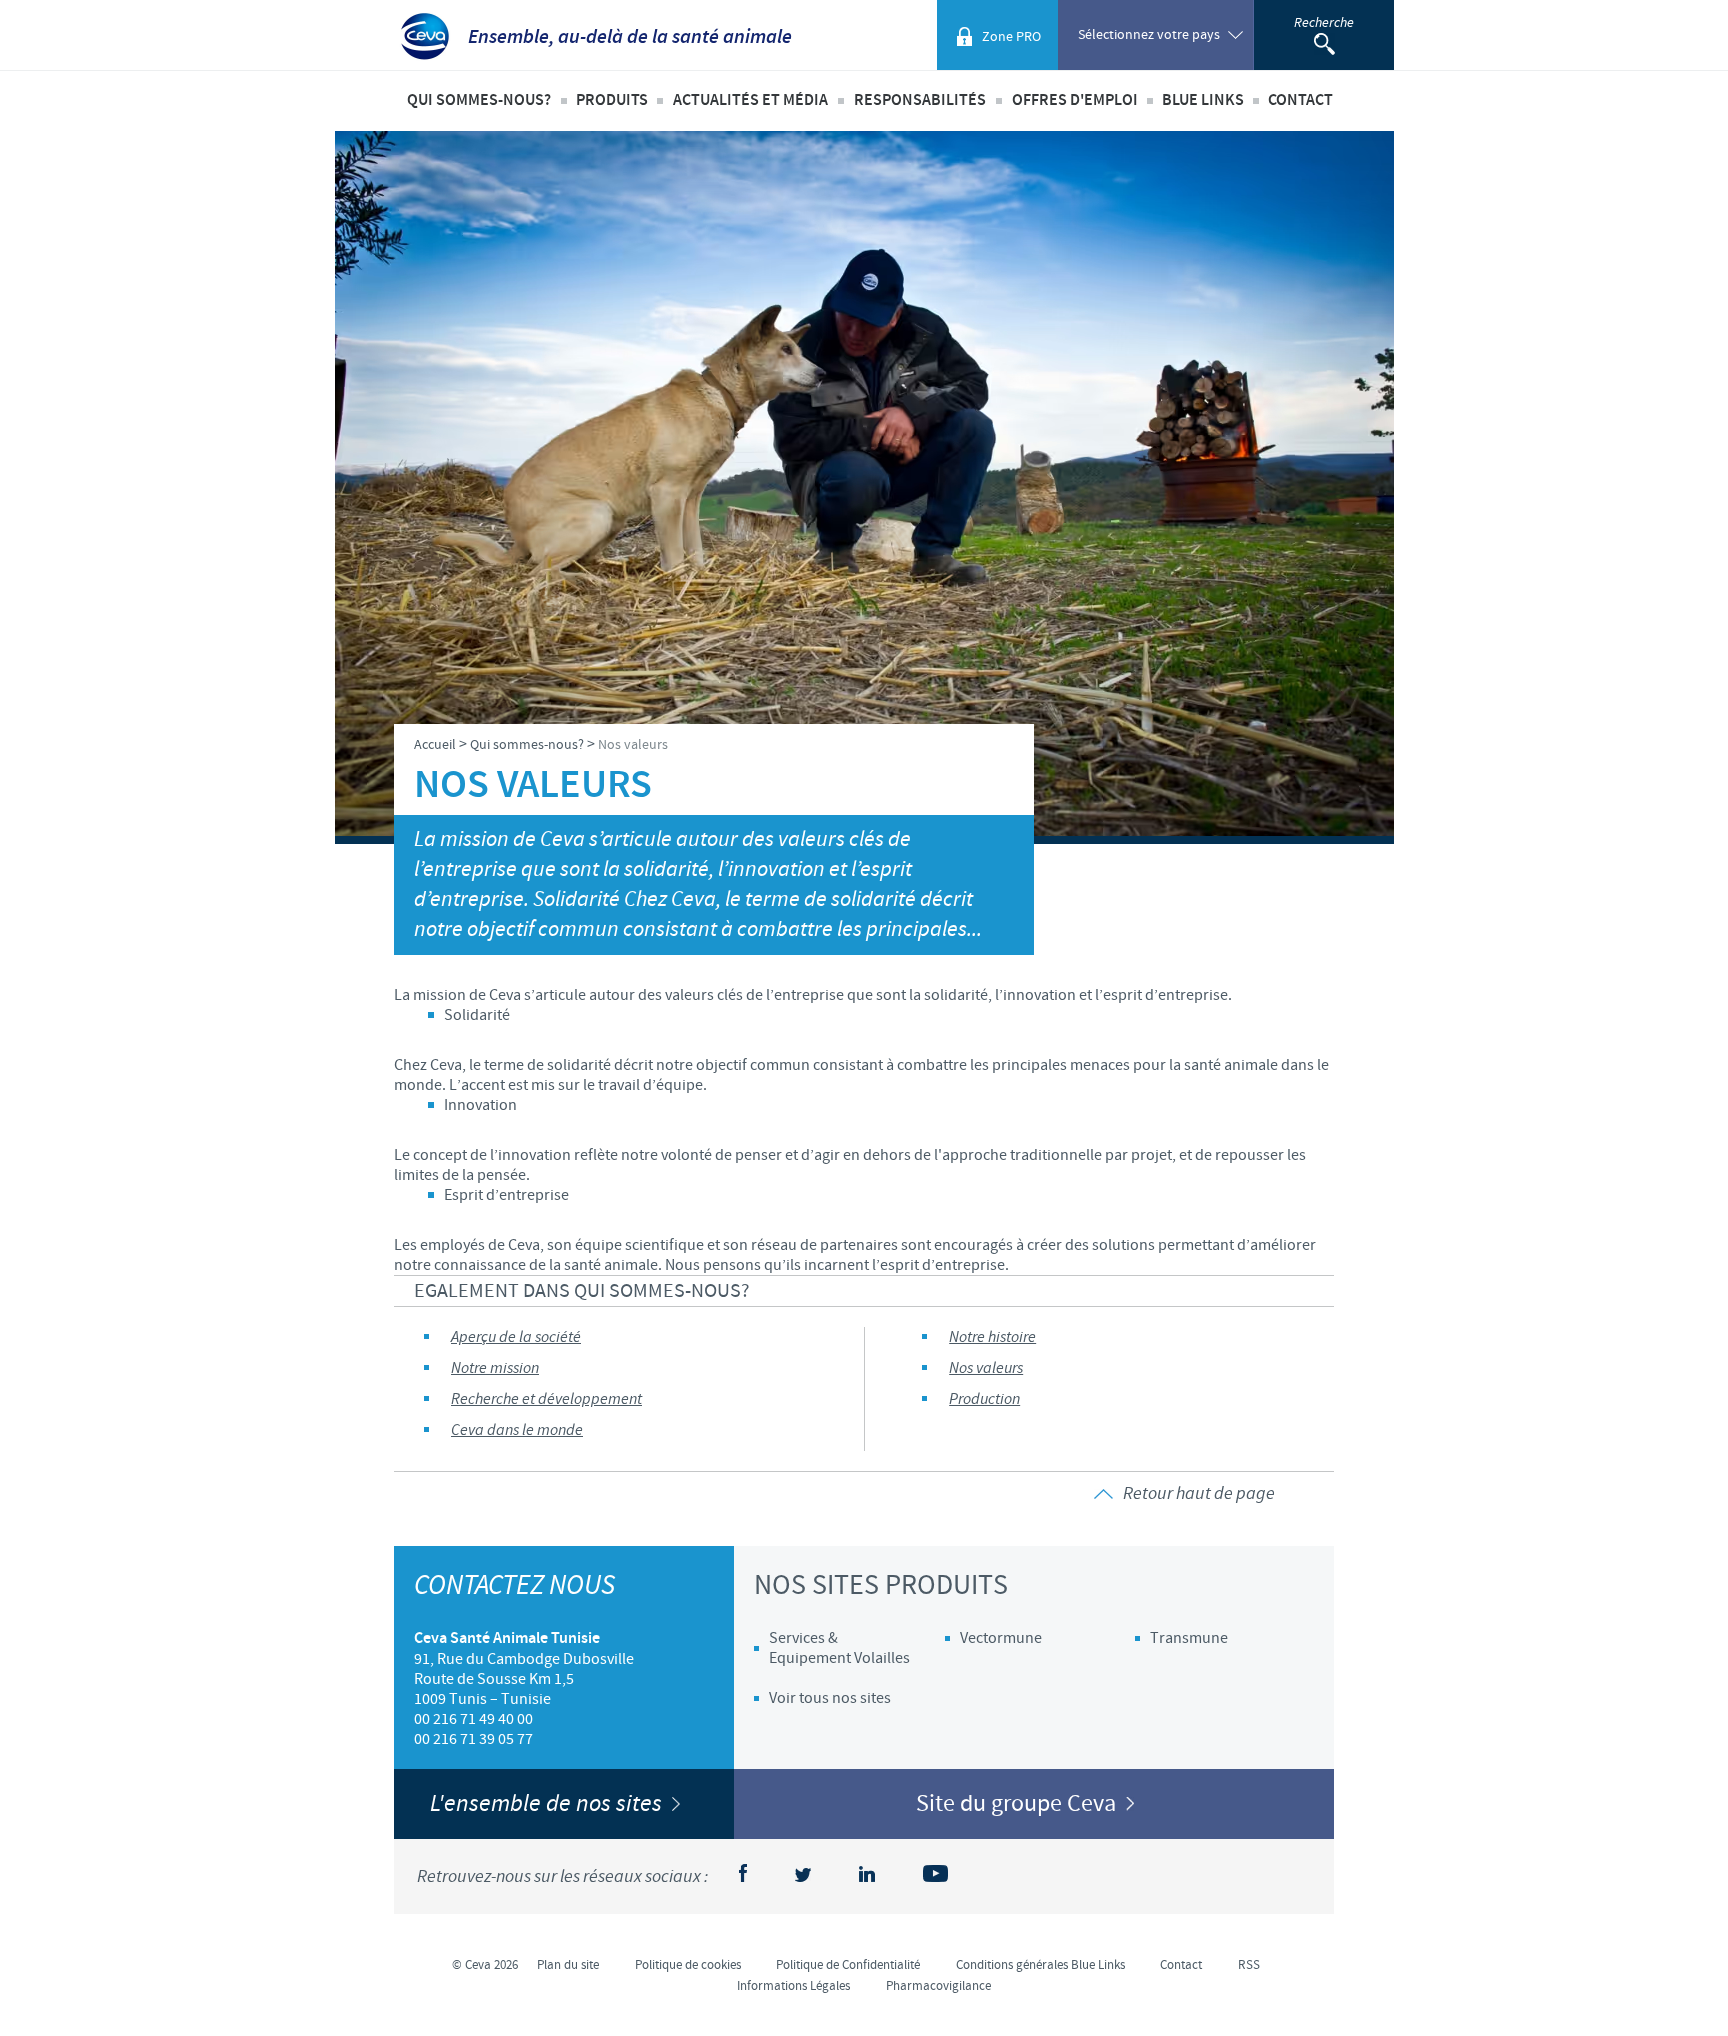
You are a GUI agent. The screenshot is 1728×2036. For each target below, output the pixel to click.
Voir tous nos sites (830, 1698)
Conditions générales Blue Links (1040, 1965)
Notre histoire (992, 1337)
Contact (1300, 100)
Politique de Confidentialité (848, 1965)
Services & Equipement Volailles (839, 1648)
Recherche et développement (546, 1399)
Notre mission (495, 1368)
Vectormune (1001, 1638)
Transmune (1189, 1638)
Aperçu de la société (516, 1337)
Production (984, 1399)
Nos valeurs (986, 1368)
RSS (1249, 1965)
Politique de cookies (688, 1965)
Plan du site (568, 1965)
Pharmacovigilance (938, 1986)
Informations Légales (793, 1986)
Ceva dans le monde (517, 1430)
